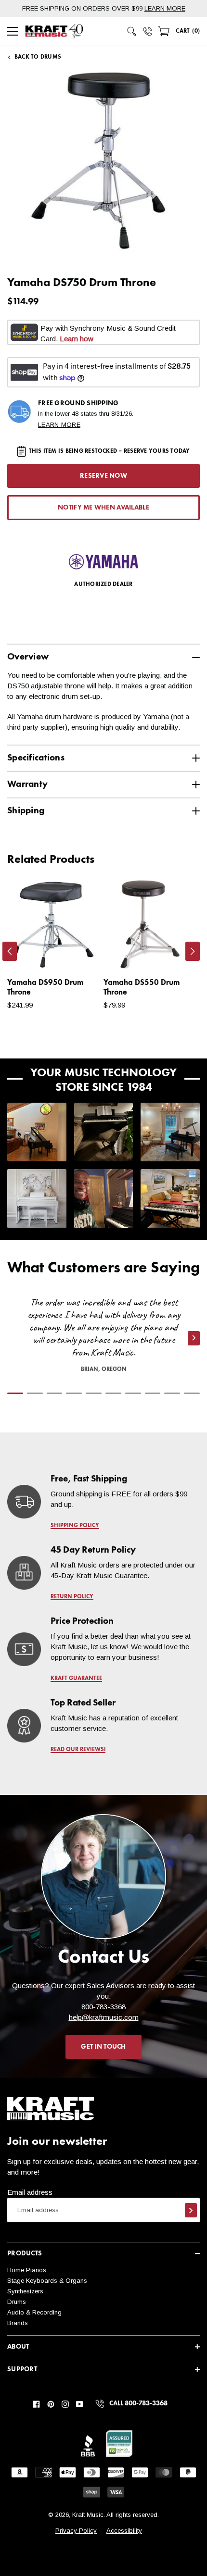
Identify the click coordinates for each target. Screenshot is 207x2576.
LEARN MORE (165, 8)
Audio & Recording (34, 2312)
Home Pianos (27, 2270)
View (75, 954)
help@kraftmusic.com (104, 2017)
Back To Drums (38, 57)
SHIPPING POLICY (75, 1526)
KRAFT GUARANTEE (76, 1679)
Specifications (36, 758)
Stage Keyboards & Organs (47, 2281)
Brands (18, 2323)
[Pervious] (10, 951)
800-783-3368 (103, 2007)
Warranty (27, 784)
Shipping (26, 811)
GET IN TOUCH (103, 2047)
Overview (28, 657)
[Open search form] (132, 31)
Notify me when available (103, 508)
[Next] (193, 951)
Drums (17, 2302)
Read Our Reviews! (78, 1750)
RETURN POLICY (72, 1597)
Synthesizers (25, 2291)
